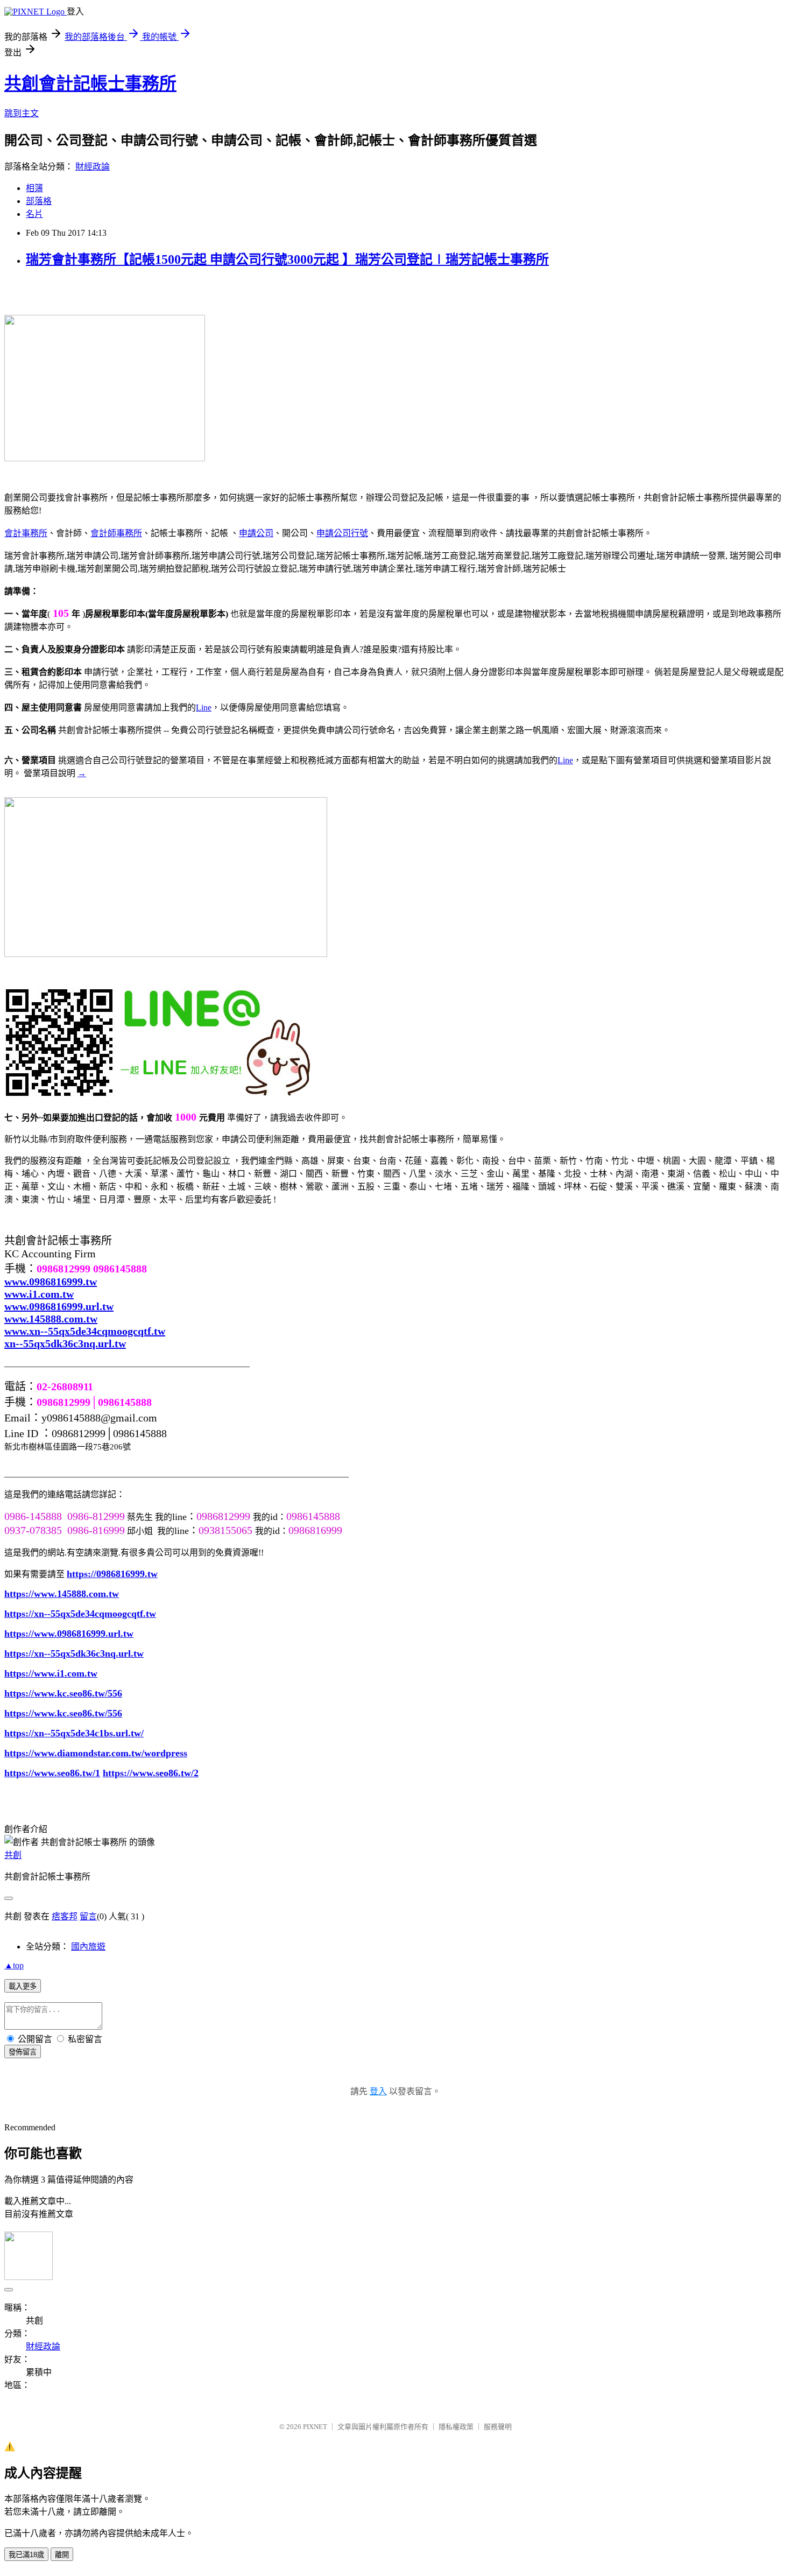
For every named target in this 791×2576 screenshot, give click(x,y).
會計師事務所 (116, 533)
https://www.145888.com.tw (62, 1594)
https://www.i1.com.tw (51, 1673)
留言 (88, 1916)
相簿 (34, 188)
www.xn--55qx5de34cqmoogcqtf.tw (85, 1331)
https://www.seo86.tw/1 (52, 1773)
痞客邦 (65, 1916)
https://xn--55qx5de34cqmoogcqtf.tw (80, 1614)
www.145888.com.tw (51, 1319)
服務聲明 (498, 2427)
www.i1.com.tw (39, 1294)
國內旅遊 (88, 1947)
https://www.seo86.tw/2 (151, 1773)
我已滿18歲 (26, 2555)
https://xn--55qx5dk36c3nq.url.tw (74, 1653)
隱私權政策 (456, 2427)
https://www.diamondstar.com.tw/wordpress (96, 1753)
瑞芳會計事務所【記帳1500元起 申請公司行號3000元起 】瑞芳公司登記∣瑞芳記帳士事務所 (287, 259)
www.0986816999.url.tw (59, 1306)
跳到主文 (22, 113)
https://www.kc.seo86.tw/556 (63, 1693)
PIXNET (315, 2427)
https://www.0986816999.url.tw (69, 1634)
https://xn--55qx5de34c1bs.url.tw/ (74, 1733)
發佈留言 (23, 2052)
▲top (14, 1965)
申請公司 (256, 533)
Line (204, 708)
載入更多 (23, 1986)
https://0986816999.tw (112, 1574)
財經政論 (93, 167)
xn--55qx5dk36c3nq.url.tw (65, 1343)
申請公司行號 (342, 533)
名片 (34, 214)
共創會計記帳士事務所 (90, 83)
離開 (62, 2555)
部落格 (39, 201)
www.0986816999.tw (51, 1282)
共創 (13, 1855)
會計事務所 (26, 533)
